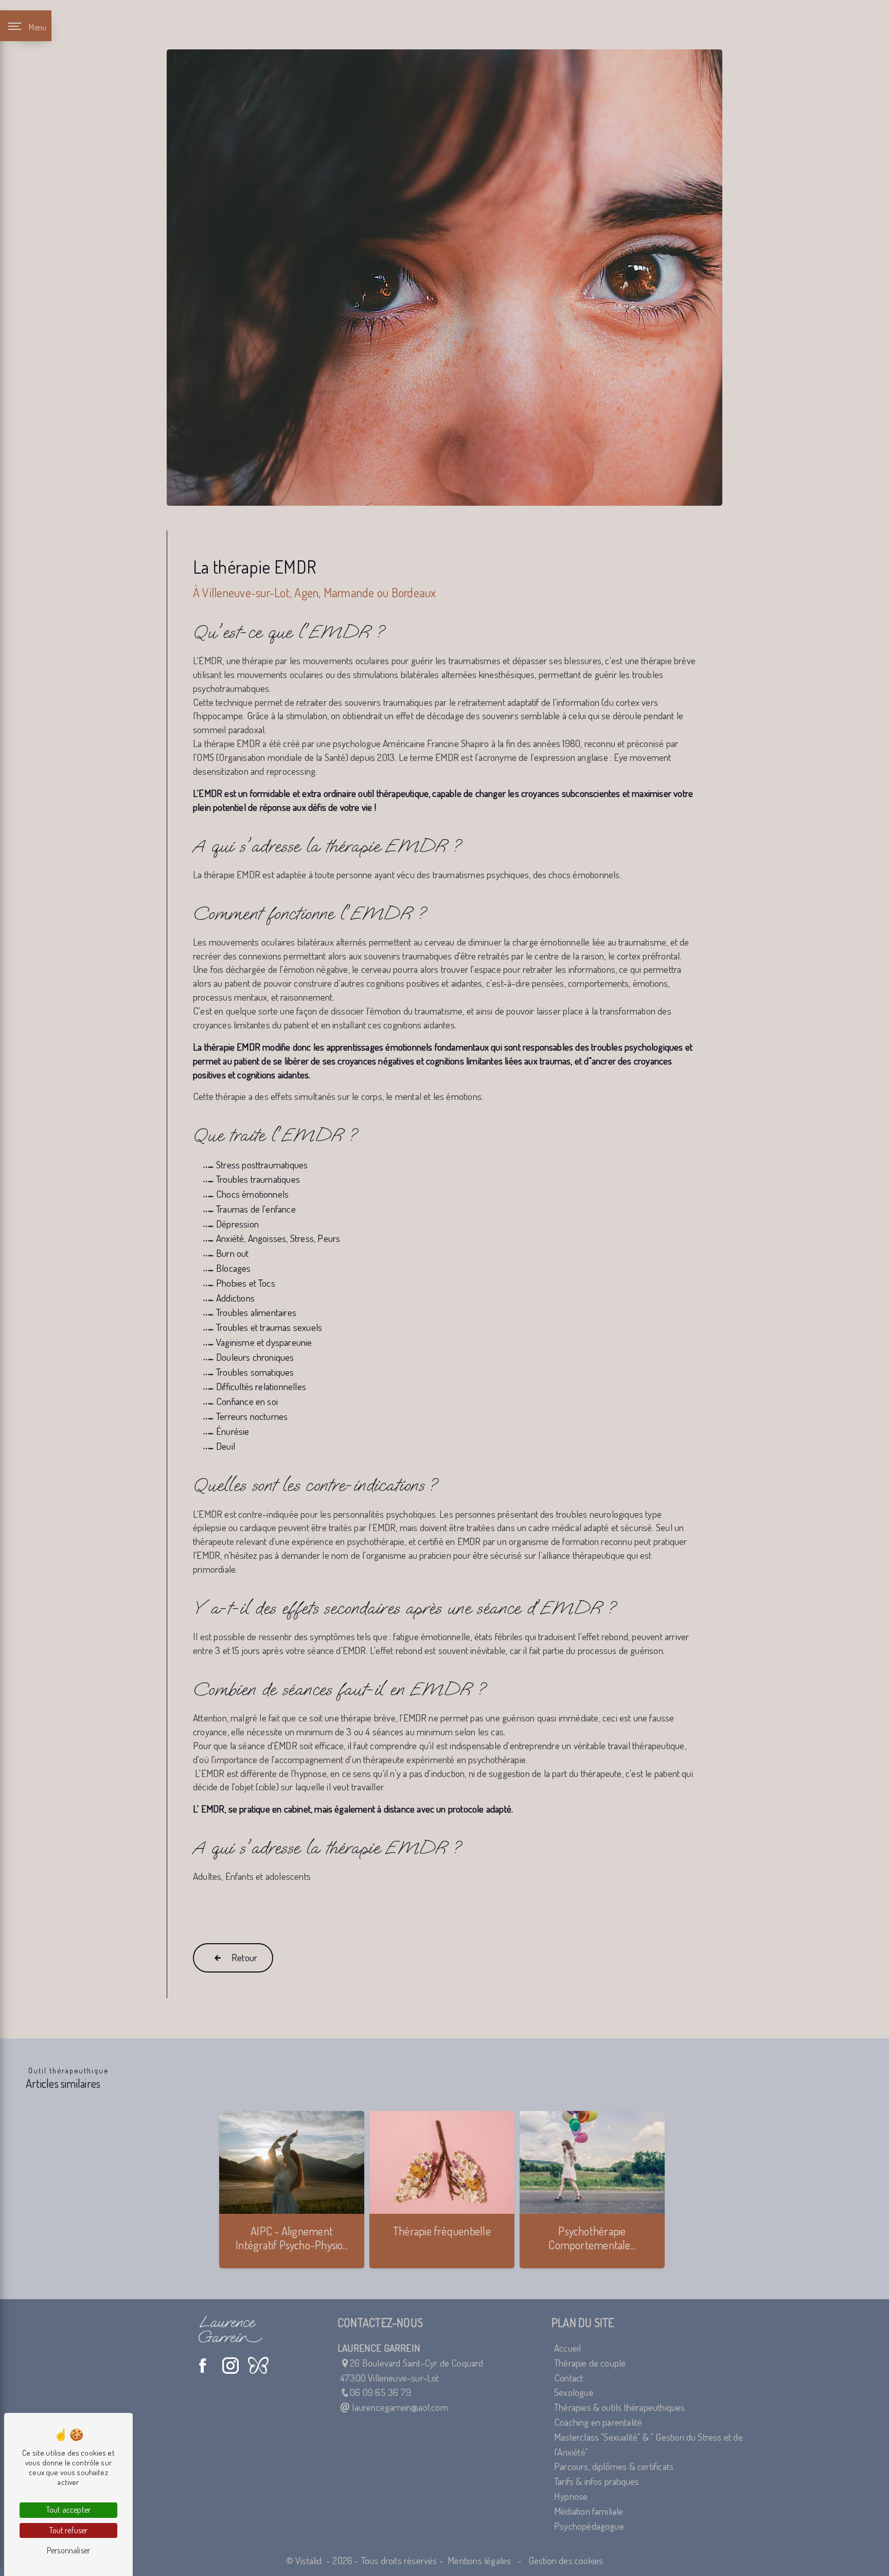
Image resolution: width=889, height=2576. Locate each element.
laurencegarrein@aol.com (399, 2407)
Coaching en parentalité (598, 2422)
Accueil (567, 2348)
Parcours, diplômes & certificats (614, 2466)
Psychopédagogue (589, 2526)
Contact (568, 2378)
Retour (244, 1957)
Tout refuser (69, 2530)
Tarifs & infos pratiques (597, 2481)
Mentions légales (479, 2560)
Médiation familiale (589, 2511)
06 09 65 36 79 (380, 2392)
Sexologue (574, 2392)
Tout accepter (68, 2510)
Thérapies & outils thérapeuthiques (620, 2407)
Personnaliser (68, 2550)
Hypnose (571, 2496)
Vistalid (310, 2560)
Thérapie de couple (590, 2363)
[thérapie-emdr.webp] (444, 278)
